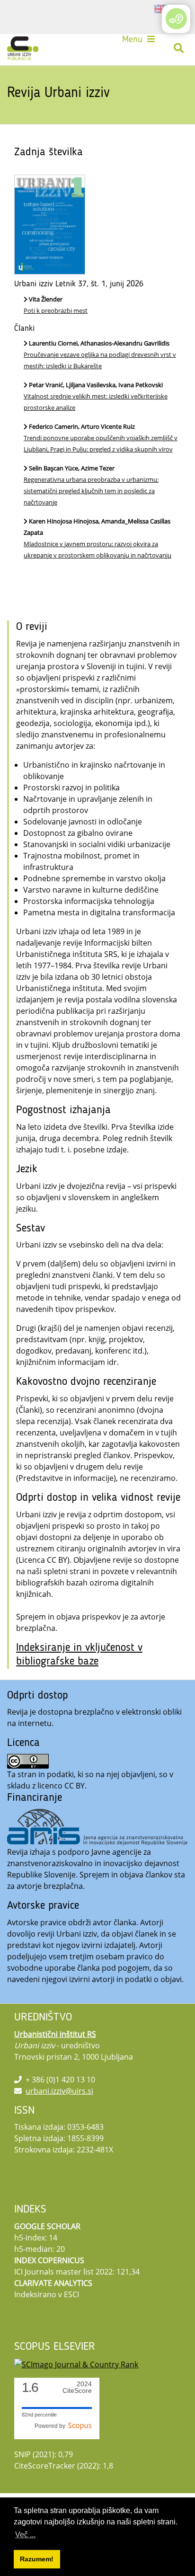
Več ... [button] (25, 2535)
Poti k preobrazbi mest (56, 310)
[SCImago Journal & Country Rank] (76, 2364)
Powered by (51, 2426)
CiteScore (77, 2387)
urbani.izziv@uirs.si (59, 2091)
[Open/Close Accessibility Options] (176, 19)
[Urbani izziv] (23, 48)
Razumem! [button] (37, 2559)
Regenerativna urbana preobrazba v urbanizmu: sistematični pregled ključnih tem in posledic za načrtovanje (91, 491)
